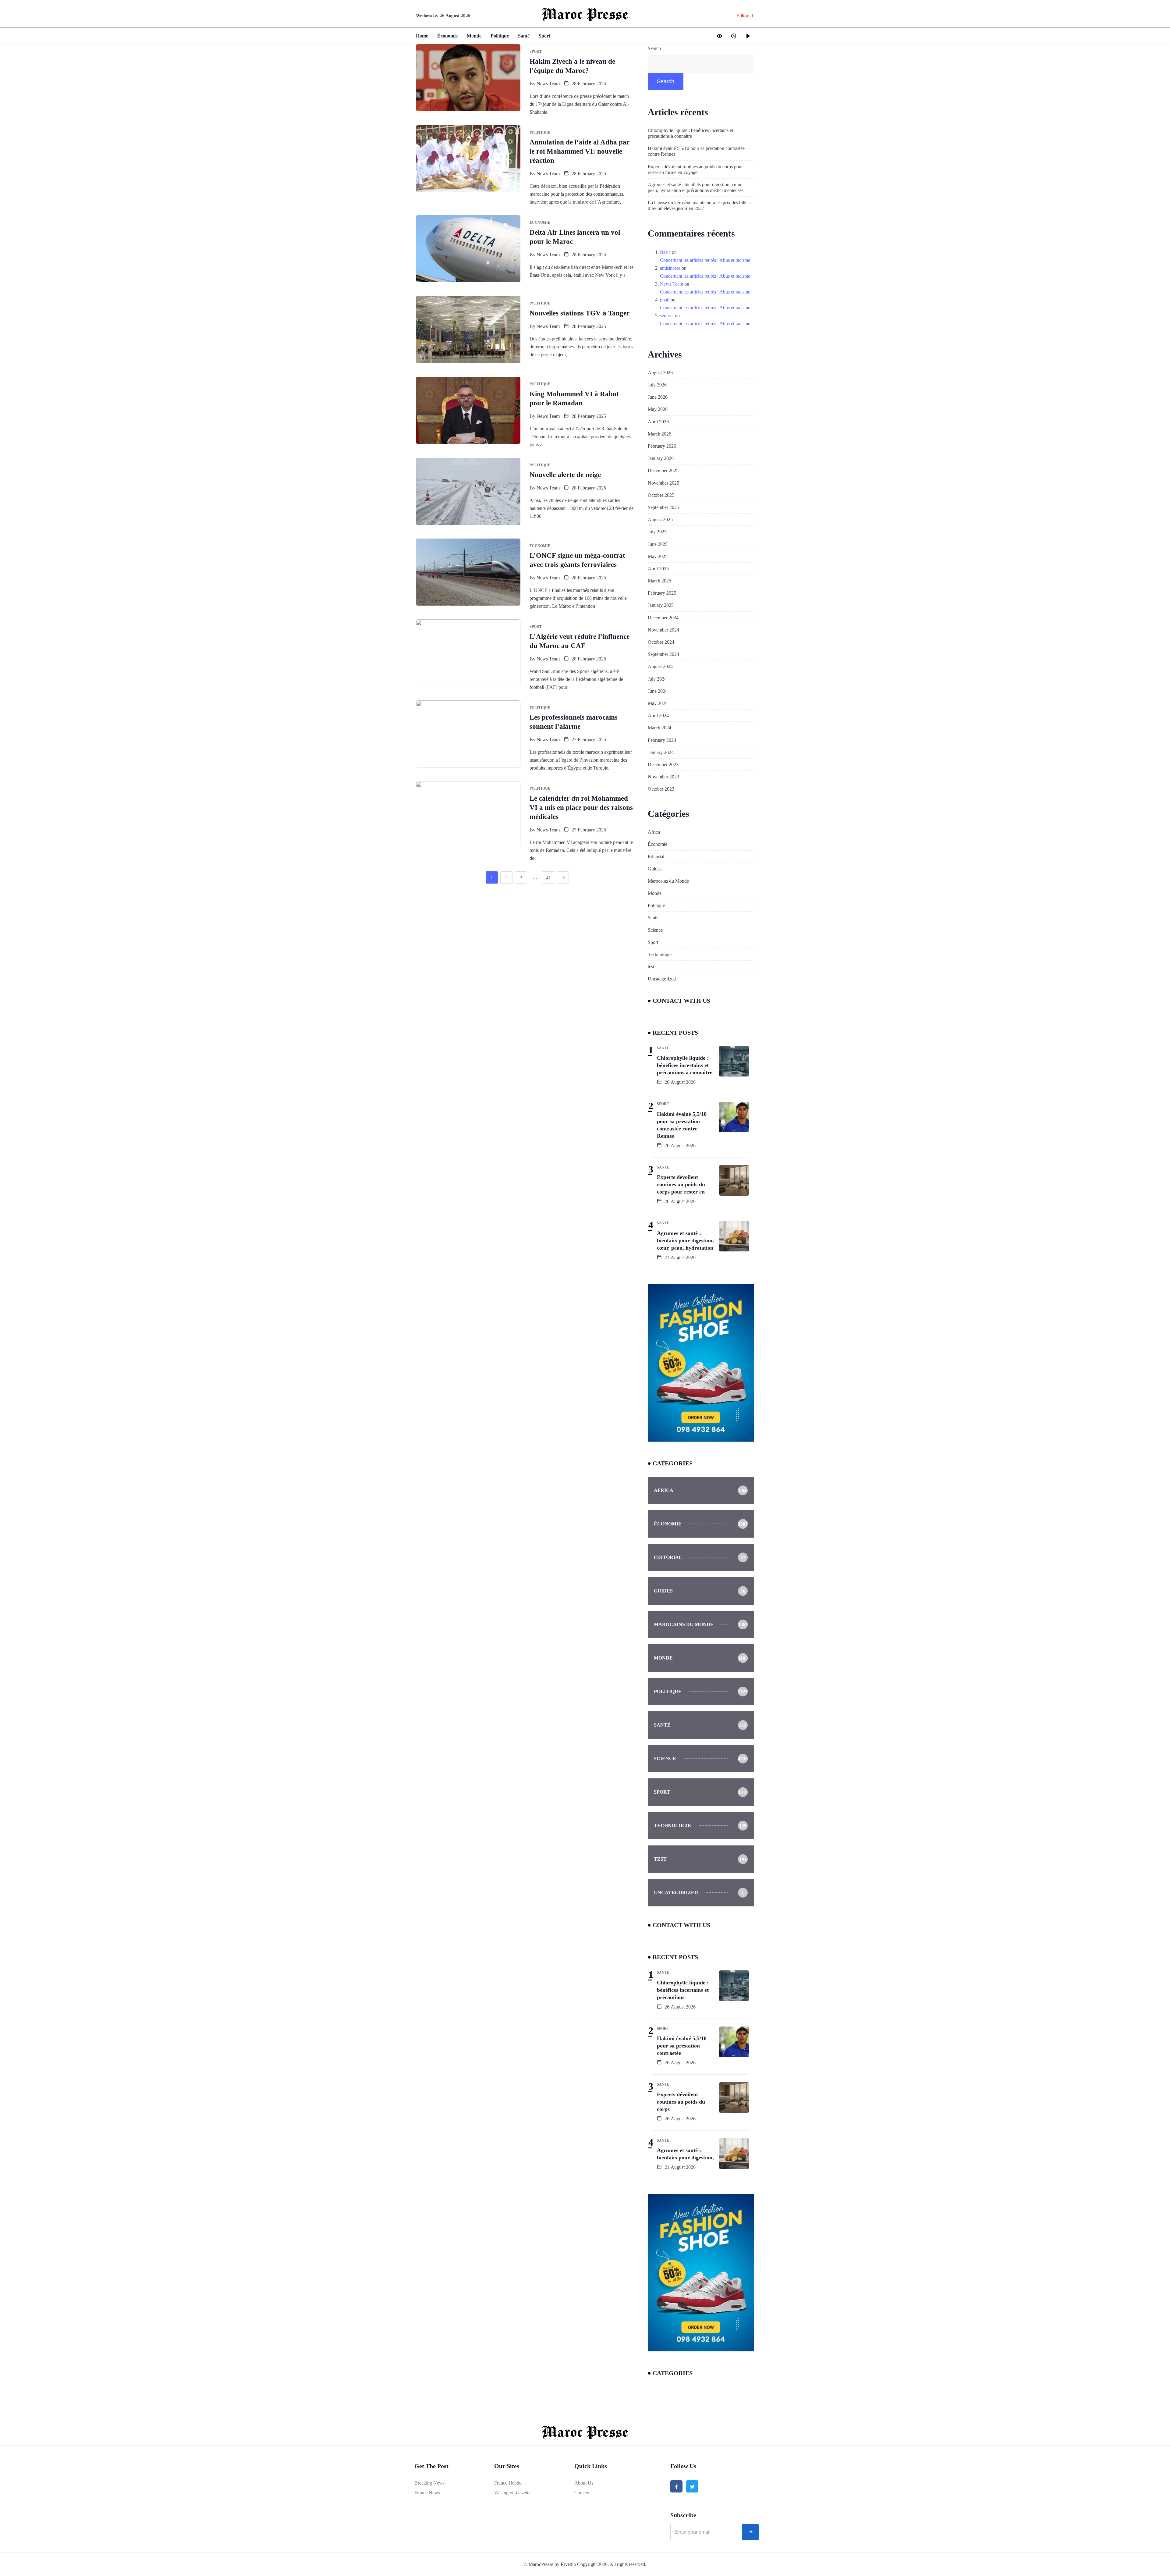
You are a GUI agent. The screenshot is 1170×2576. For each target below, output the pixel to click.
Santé (524, 36)
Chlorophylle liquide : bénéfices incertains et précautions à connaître (690, 133)
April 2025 (658, 569)
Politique (500, 36)
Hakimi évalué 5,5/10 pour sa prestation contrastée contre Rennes (696, 151)
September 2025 (663, 507)
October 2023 (661, 789)
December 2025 (663, 470)
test (651, 967)
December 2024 (663, 618)
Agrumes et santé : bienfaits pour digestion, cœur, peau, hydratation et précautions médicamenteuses (696, 187)
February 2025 (662, 593)
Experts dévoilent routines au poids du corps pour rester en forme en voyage (695, 169)
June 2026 (658, 397)
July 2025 (657, 532)
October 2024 (661, 642)
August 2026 (660, 373)
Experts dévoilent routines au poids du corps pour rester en (681, 1184)
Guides (655, 869)
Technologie (660, 954)
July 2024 (657, 679)
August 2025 (660, 519)
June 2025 (658, 544)
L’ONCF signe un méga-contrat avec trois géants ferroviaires (577, 560)
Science (655, 930)
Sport (544, 36)
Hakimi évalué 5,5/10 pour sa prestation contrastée (682, 2046)
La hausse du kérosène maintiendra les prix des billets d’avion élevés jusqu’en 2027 (699, 205)
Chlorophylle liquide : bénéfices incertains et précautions (683, 1990)
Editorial (656, 857)
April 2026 (658, 422)
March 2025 (659, 581)
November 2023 (663, 777)
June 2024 (658, 691)
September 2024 (663, 654)
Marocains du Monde (668, 881)
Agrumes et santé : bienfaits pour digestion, (685, 2154)
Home (422, 36)
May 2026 (658, 409)
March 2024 (659, 728)
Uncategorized (662, 979)
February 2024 (662, 740)
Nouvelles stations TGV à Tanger (580, 313)
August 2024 (660, 666)
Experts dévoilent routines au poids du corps (681, 2102)
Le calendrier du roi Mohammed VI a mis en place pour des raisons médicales (581, 808)
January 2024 (661, 752)
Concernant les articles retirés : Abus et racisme (705, 260)
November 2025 (663, 483)
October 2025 (661, 495)
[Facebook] (676, 2486)
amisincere (670, 268)
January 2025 (661, 605)
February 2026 (662, 446)
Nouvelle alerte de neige (565, 475)
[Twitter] (692, 2486)
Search (654, 48)
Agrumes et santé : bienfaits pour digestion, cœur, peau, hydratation (685, 1240)
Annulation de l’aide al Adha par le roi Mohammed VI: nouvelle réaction (580, 151)
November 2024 (663, 630)
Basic (665, 252)
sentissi (667, 316)
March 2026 (659, 434)
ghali (665, 300)
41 (548, 878)
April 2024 (658, 715)
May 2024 (658, 703)
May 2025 (658, 556)
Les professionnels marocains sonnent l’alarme (574, 722)
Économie (447, 36)
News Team (548, 84)
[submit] (750, 2532)
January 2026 (661, 458)
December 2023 (663, 765)
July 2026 (657, 385)
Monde (474, 36)
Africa (654, 832)
